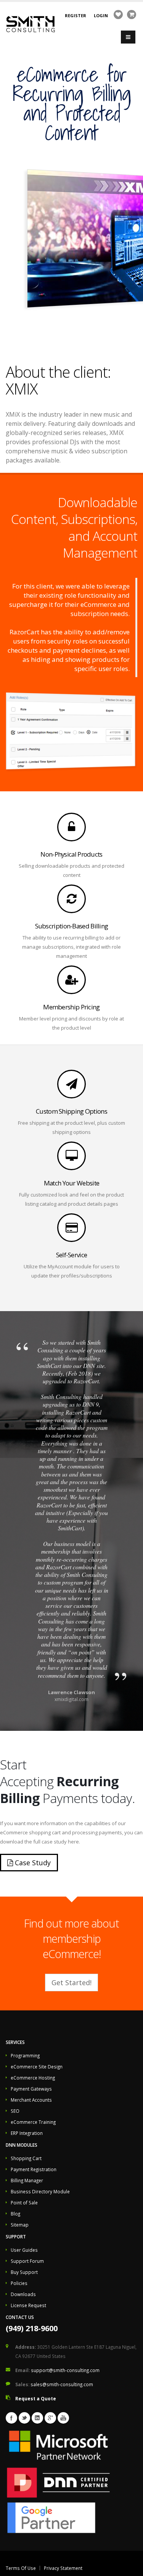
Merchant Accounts (31, 2100)
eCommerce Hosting (33, 2078)
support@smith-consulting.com (65, 2370)
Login (101, 15)
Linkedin (37, 2418)
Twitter (24, 2418)
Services (15, 2042)
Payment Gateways (31, 2089)
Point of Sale (24, 2202)
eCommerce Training (33, 2122)
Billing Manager (27, 2180)
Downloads (23, 2294)
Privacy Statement (63, 2568)
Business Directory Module (40, 2191)
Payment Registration (34, 2169)
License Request (28, 2305)
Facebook (11, 2418)
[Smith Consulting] (31, 23)
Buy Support (24, 2272)
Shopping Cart (26, 2158)
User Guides (24, 2250)
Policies (19, 2283)
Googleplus (50, 2418)
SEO (15, 2111)
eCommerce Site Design (37, 2067)
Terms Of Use (21, 2568)
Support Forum (27, 2261)
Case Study (32, 1863)
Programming (25, 2055)
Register (76, 15)
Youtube (63, 2418)
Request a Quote (36, 2398)
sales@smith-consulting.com (62, 2384)
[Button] (128, 37)
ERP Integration (27, 2133)
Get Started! (71, 1983)
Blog (15, 2214)
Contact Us (20, 2317)
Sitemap (20, 2225)
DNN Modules (22, 2145)
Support (16, 2236)
